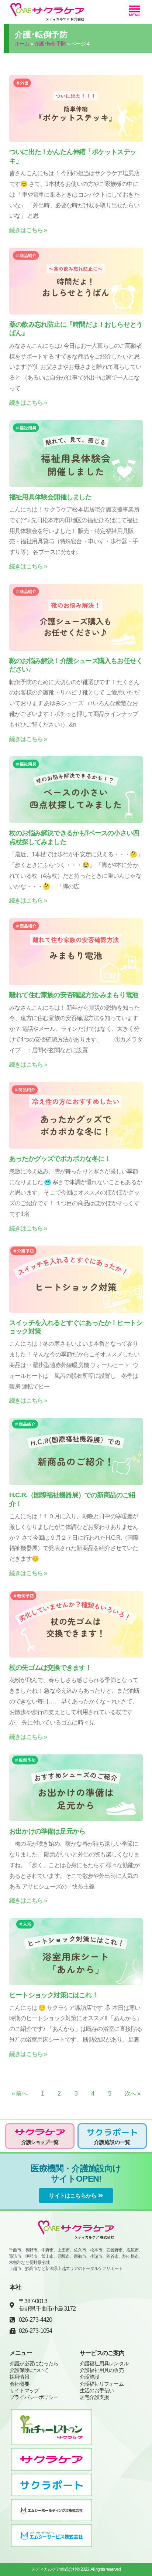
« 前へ (20, 2094)
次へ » (132, 2094)
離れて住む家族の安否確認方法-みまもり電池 (74, 995)
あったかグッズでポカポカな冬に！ (60, 1159)
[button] (135, 12)
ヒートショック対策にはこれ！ (54, 1995)
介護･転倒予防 (50, 44)
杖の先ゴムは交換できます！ (51, 1668)
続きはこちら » (28, 230)
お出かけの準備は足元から (47, 1831)
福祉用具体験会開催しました (51, 497)
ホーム (22, 44)
